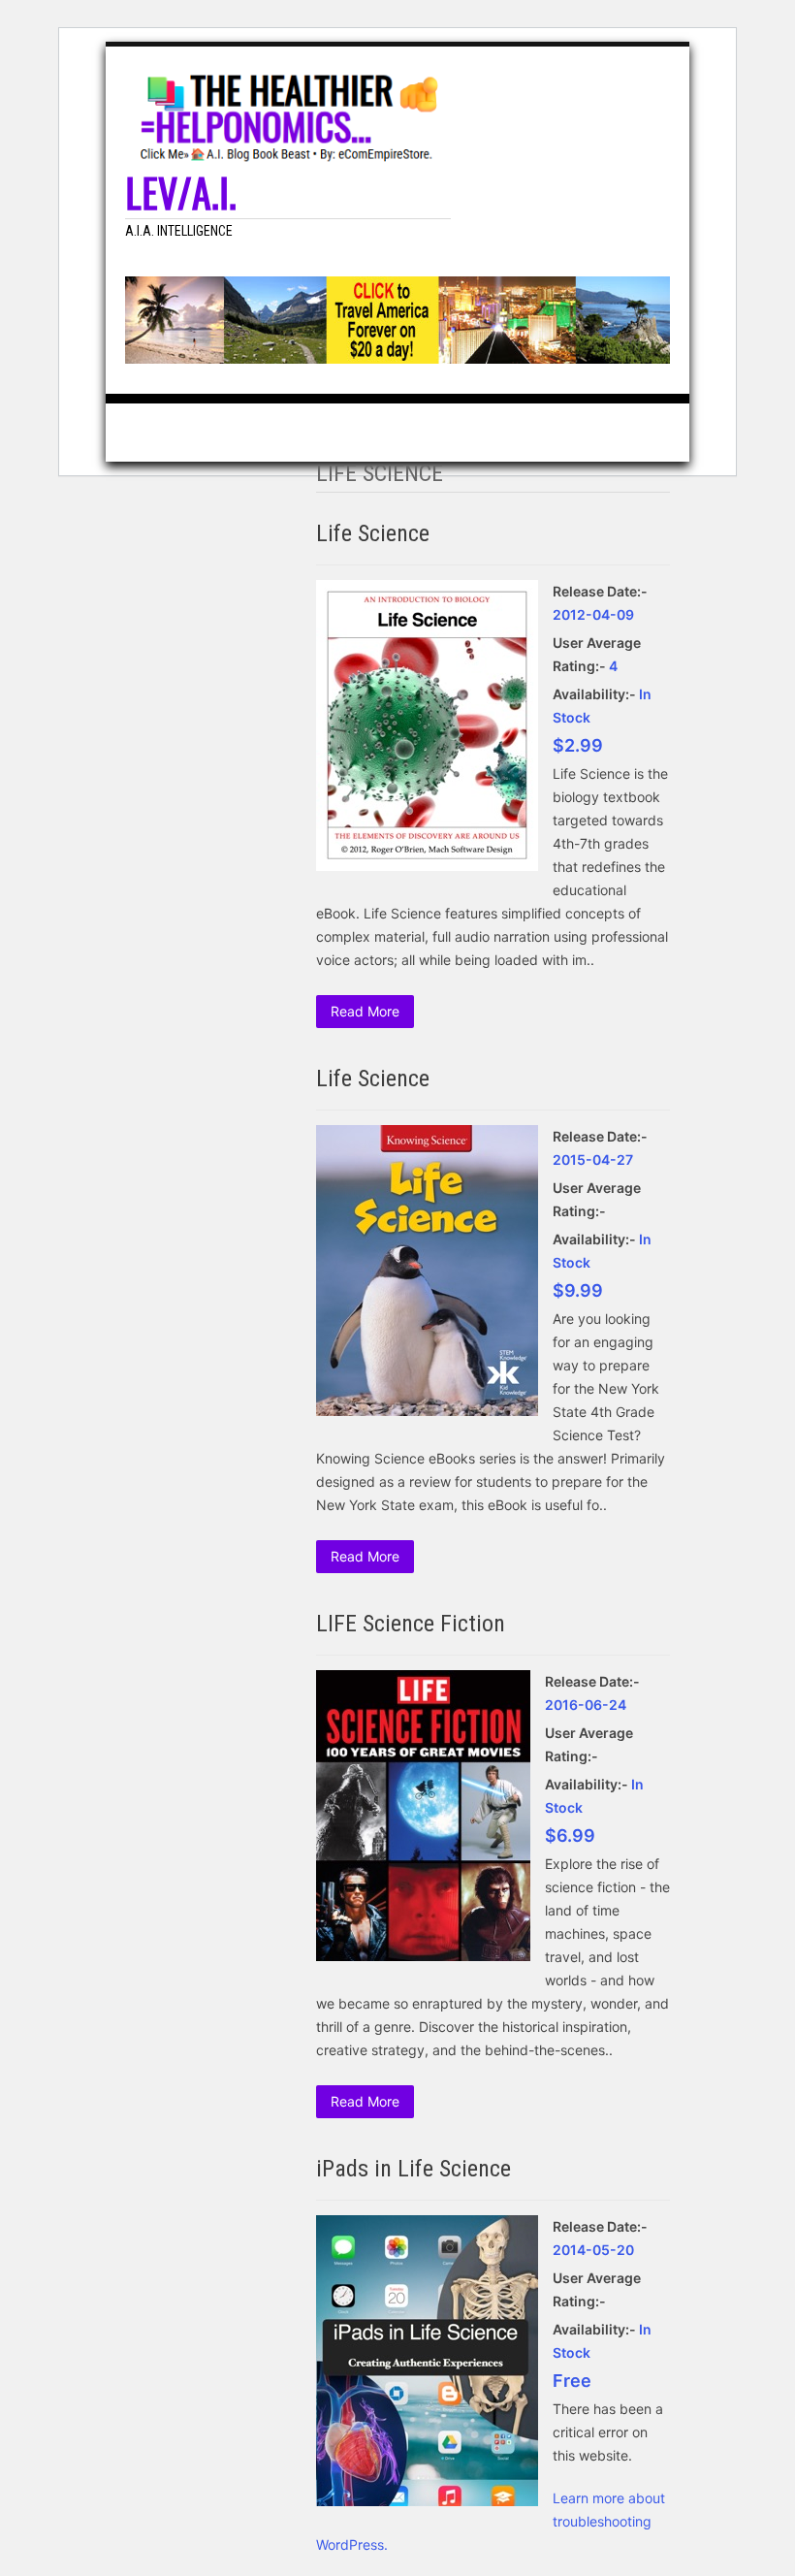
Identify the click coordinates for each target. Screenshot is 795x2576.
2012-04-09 (593, 614)
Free (572, 2381)
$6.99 (570, 1835)
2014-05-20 (593, 2250)
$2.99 (578, 745)
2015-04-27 (593, 1159)
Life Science (373, 533)
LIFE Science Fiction (411, 1624)
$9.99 (578, 1290)
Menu (670, 66)
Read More (365, 1011)
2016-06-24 (586, 1705)
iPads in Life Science (413, 2169)
